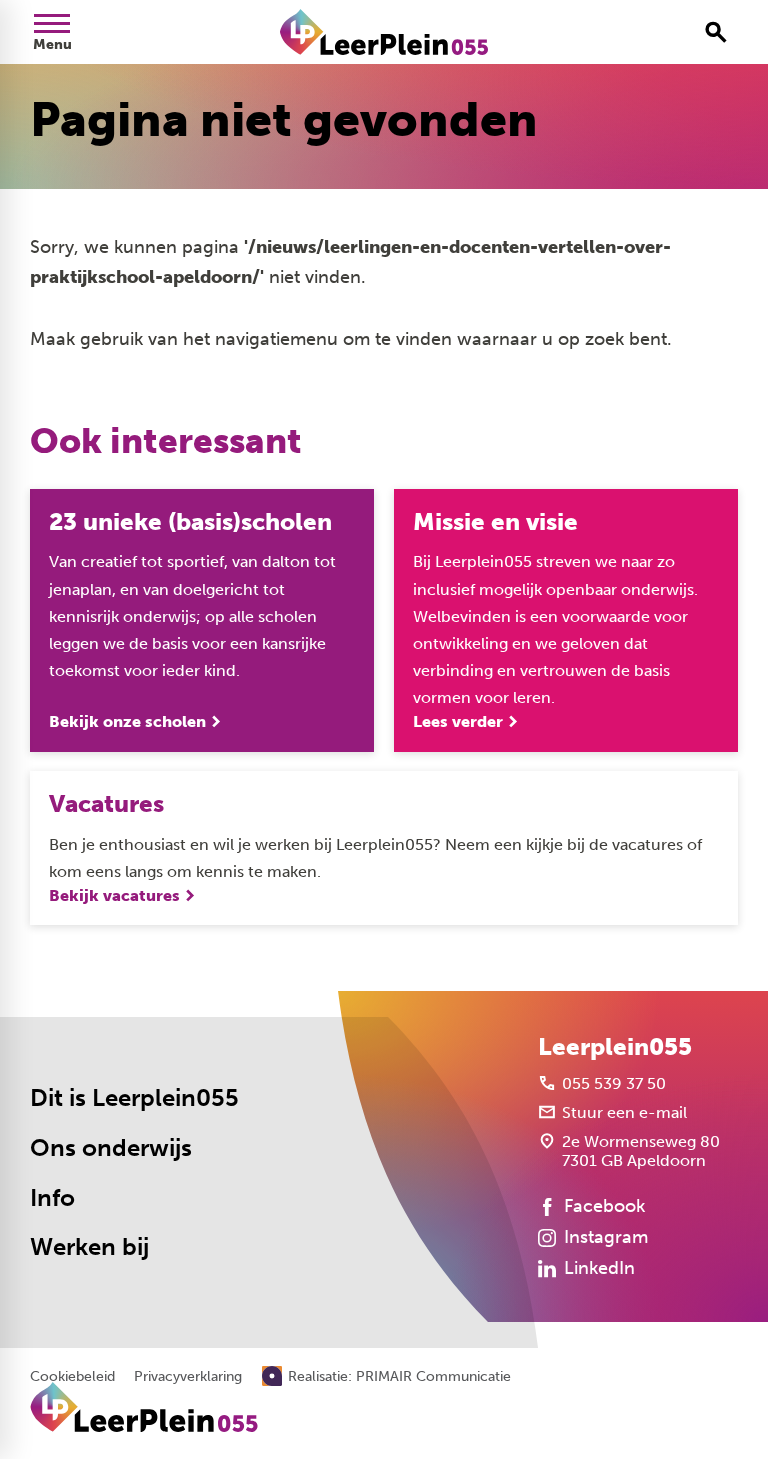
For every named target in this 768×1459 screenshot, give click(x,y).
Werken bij (89, 1247)
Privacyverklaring (188, 1377)
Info (52, 1198)
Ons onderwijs (111, 1148)
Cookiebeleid (72, 1377)
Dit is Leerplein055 (134, 1098)
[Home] (383, 32)
